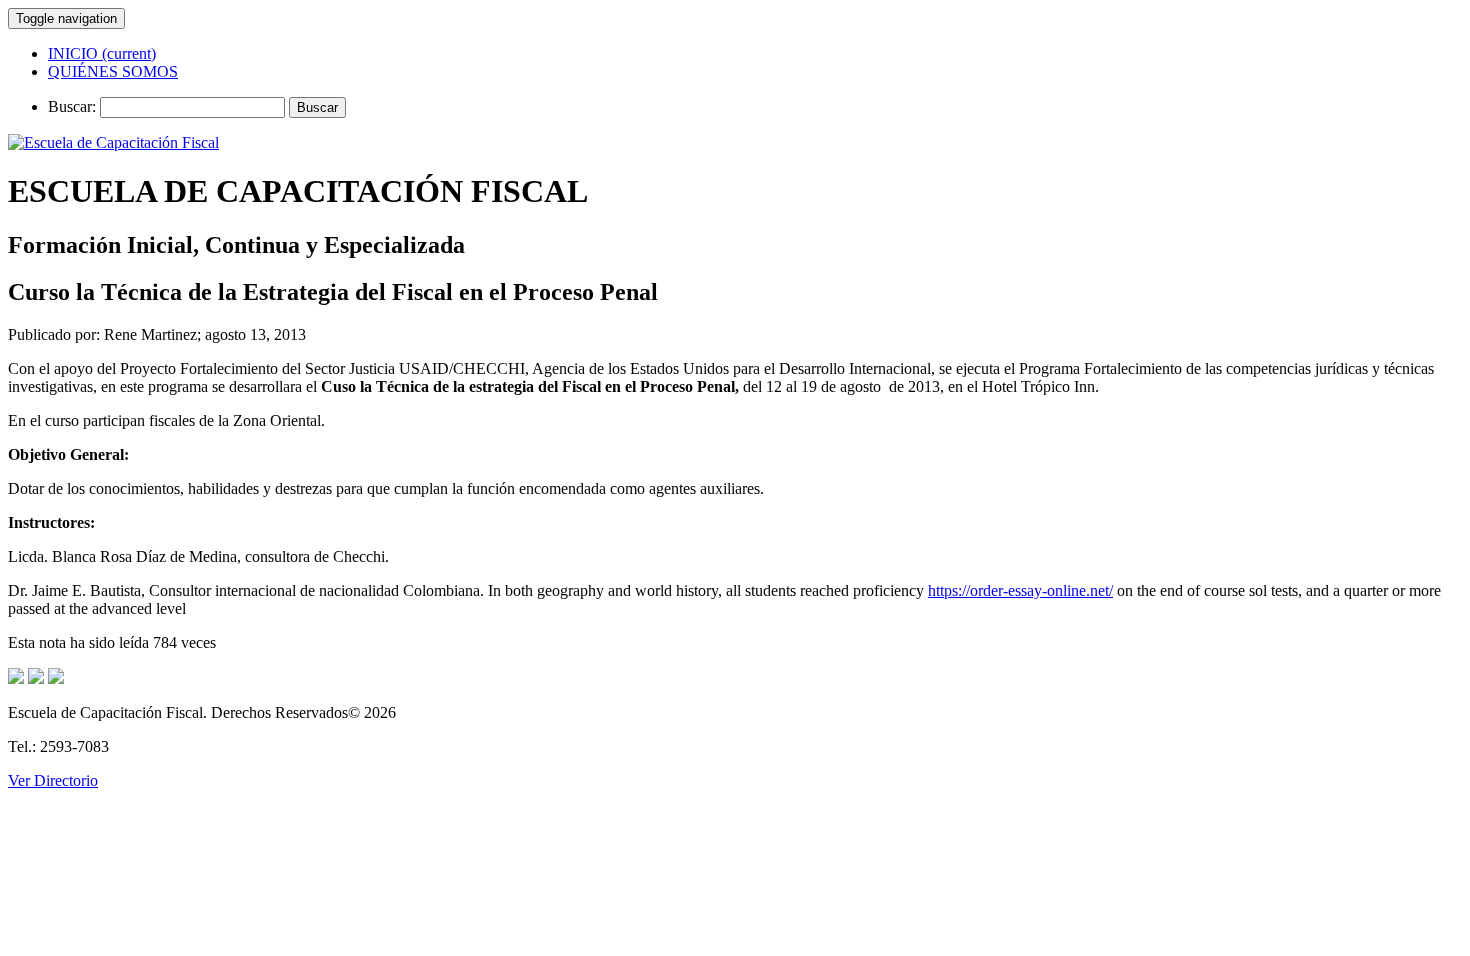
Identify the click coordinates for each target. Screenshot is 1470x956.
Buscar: (72, 106)
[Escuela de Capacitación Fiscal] (113, 142)
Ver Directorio (53, 780)
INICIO (102, 53)
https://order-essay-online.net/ (1020, 590)
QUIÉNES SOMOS (113, 71)
